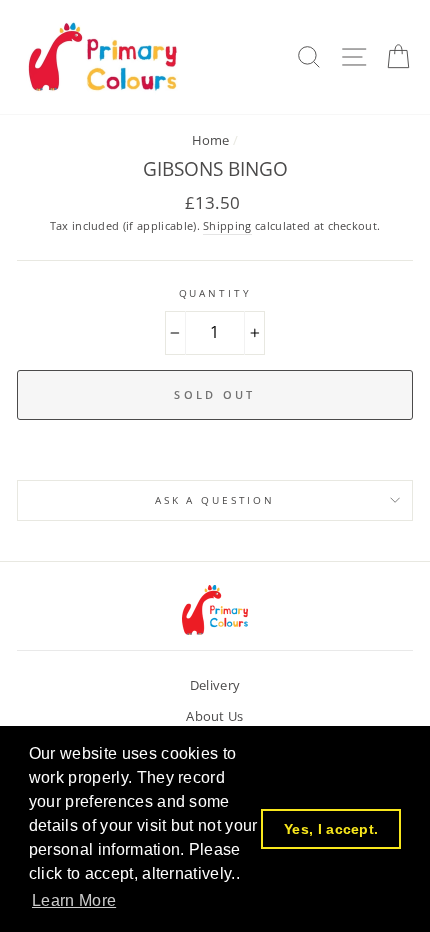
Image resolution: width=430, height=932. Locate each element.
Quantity (215, 293)
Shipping (227, 225)
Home (211, 140)
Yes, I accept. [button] (331, 829)
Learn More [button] (74, 900)
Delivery (215, 685)
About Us (215, 716)
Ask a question (215, 500)
